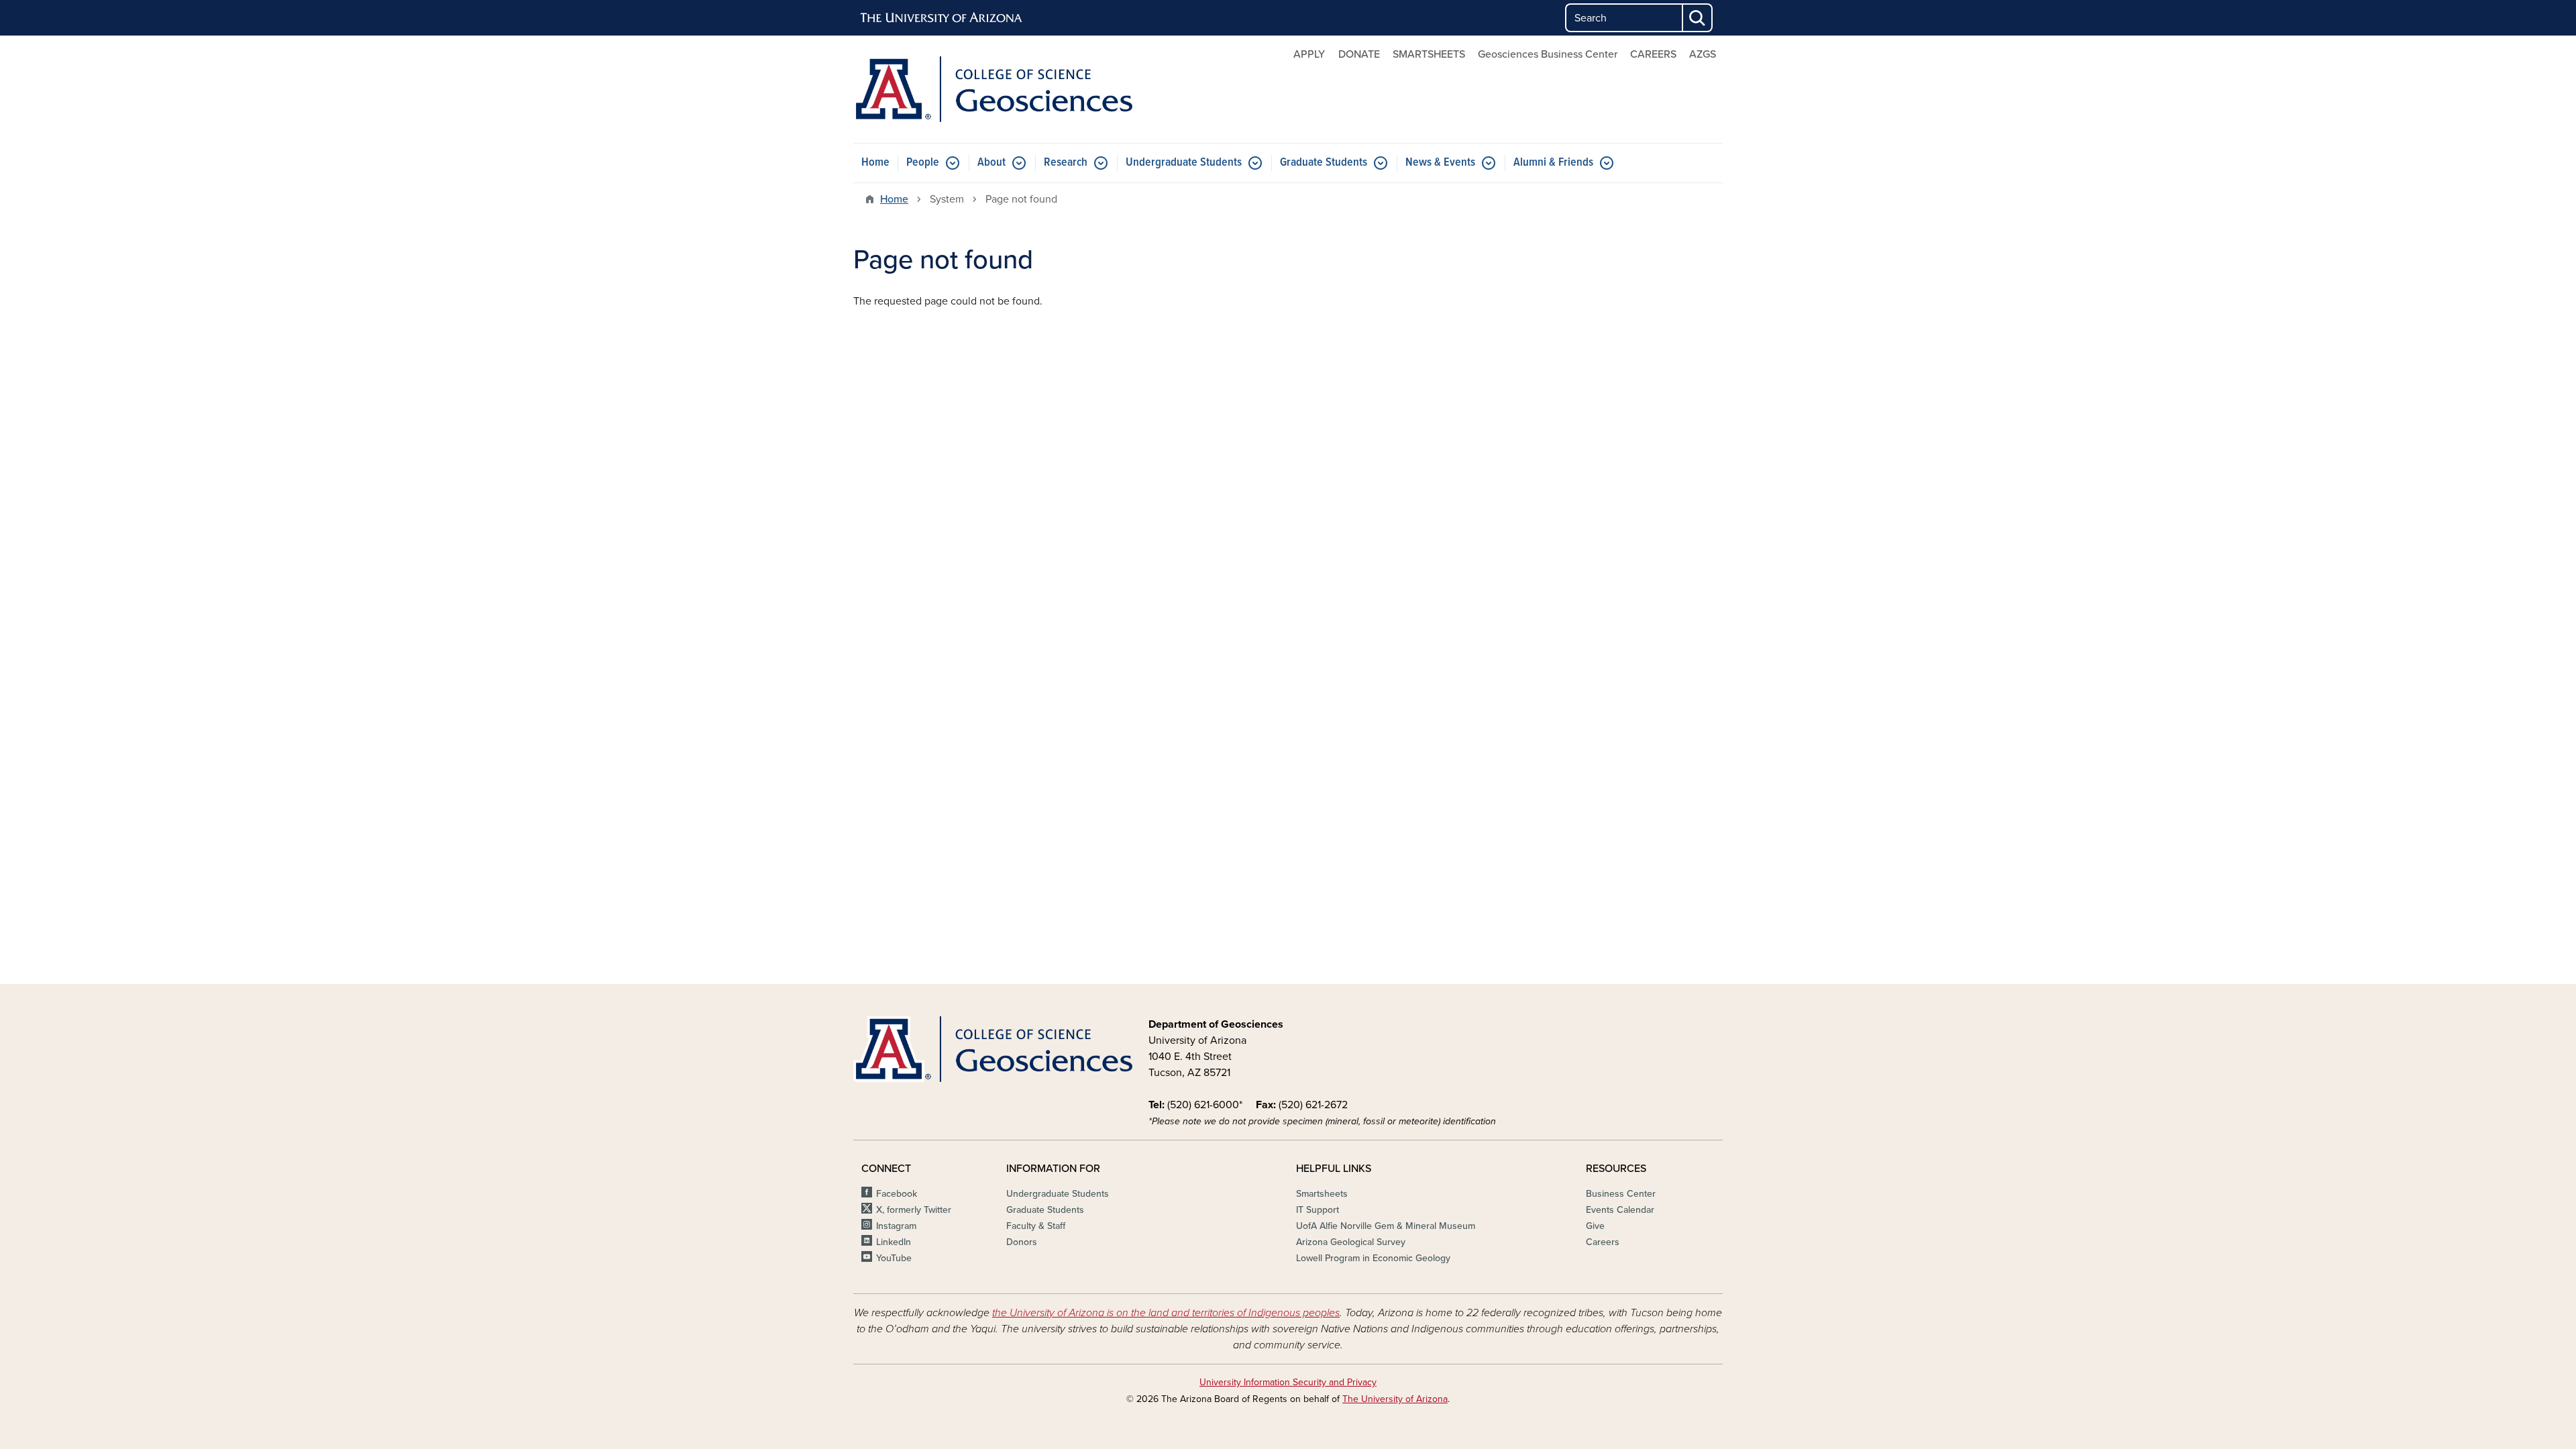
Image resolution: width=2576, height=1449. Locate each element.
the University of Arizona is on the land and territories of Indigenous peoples (1166, 1313)
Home (875, 163)
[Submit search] (1698, 18)
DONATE (1359, 54)
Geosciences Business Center (1548, 54)
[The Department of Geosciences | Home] (993, 89)
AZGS (1703, 54)
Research (1066, 163)
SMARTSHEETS (1429, 54)
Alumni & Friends (1553, 163)
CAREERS (1653, 54)
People (923, 163)
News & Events (1440, 163)
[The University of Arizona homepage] (942, 18)
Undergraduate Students (1184, 163)
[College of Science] (993, 1049)
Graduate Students (1324, 163)
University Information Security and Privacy (1288, 1382)
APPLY (1309, 54)
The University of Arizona (1395, 1399)
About (991, 163)
